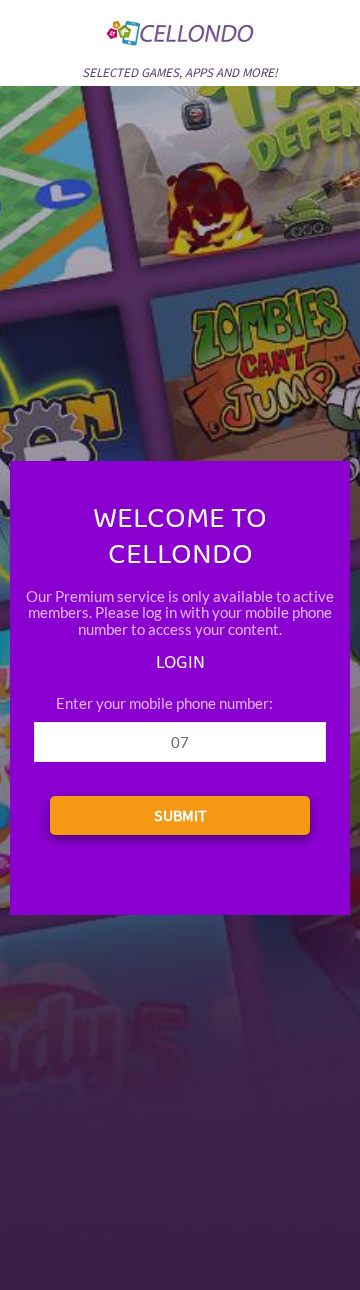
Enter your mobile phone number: (164, 703)
